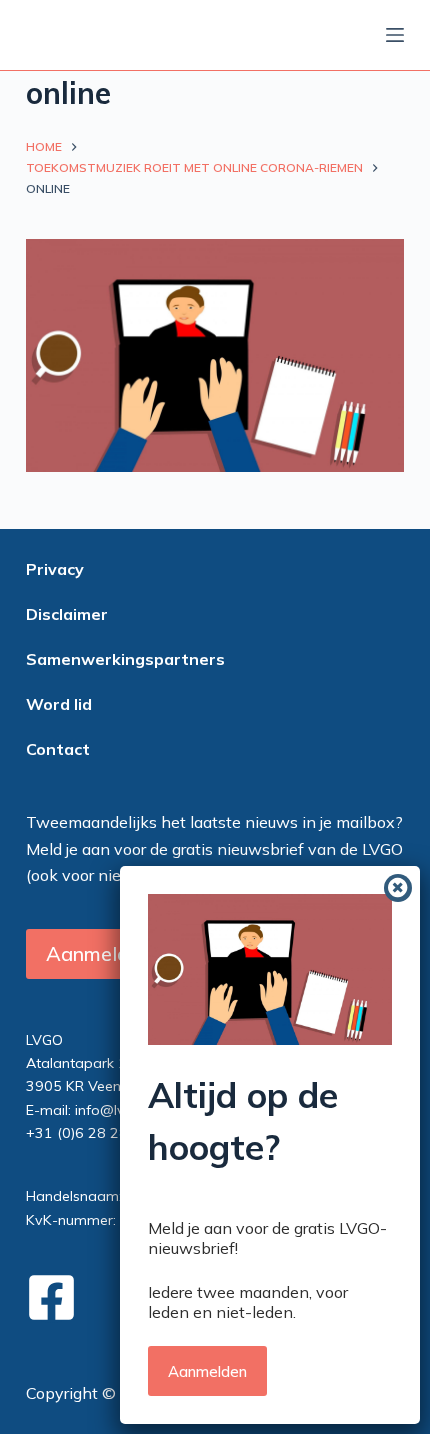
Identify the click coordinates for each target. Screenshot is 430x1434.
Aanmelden (207, 1371)
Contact (58, 749)
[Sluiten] (398, 888)
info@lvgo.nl (116, 1110)
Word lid (59, 704)
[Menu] (395, 35)
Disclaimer (67, 614)
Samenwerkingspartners (125, 659)
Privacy (55, 569)
